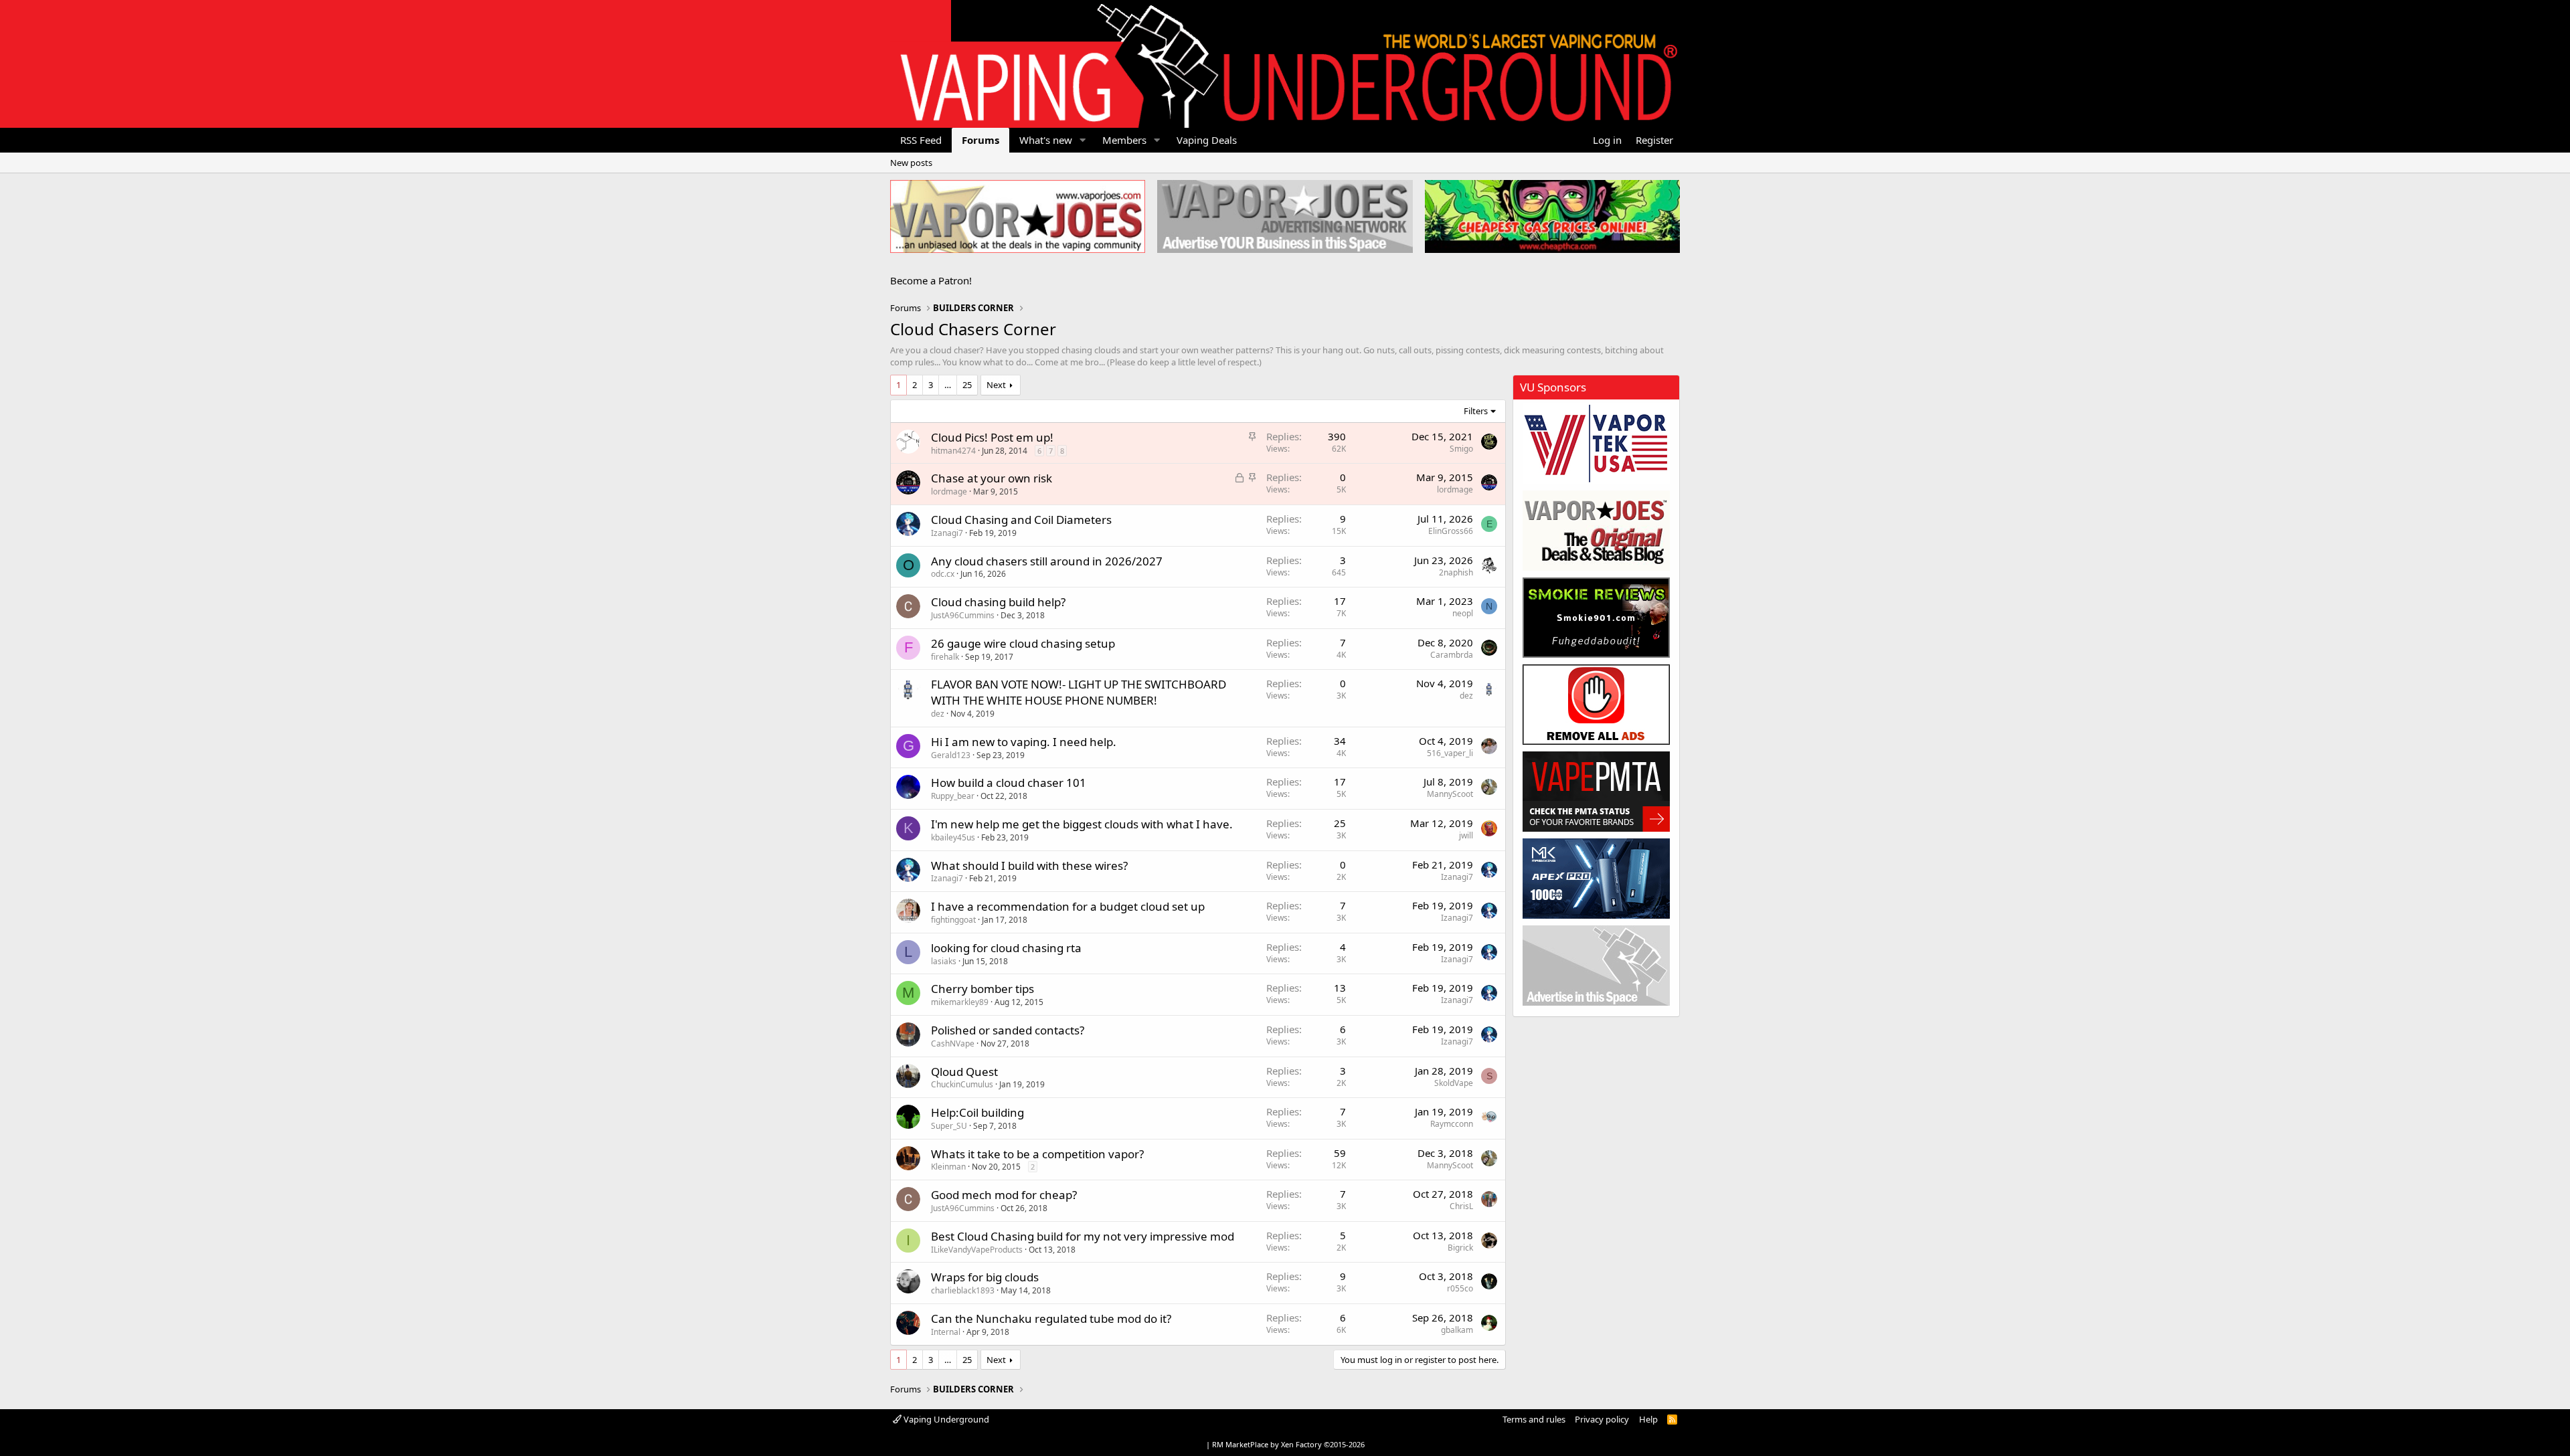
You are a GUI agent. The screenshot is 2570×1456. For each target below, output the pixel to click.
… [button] (948, 385)
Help (1648, 1419)
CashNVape (953, 1043)
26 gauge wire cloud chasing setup (1023, 643)
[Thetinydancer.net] (1596, 879)
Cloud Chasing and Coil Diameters (1021, 520)
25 (967, 385)
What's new (1046, 140)
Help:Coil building (977, 1112)
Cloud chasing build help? (998, 602)
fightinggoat (953, 920)
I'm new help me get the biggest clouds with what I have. (1082, 824)
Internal (946, 1332)
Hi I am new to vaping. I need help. (1024, 742)
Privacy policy (1602, 1419)
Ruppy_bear (953, 796)
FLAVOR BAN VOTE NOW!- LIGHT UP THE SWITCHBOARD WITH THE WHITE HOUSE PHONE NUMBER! (1079, 692)
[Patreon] (1596, 705)
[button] (1083, 140)
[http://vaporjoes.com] (1018, 216)
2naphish (1456, 572)
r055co (1460, 1288)
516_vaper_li (1450, 753)
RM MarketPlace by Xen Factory (1288, 1444)
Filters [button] (1476, 411)
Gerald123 (951, 755)
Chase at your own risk (992, 478)
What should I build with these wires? (1029, 866)
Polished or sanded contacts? (1008, 1030)
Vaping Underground (945, 1419)
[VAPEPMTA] (1596, 792)
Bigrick (1460, 1248)
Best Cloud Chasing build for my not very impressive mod (1083, 1236)
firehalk (945, 657)
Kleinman (948, 1167)
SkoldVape (1454, 1083)
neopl (1463, 613)
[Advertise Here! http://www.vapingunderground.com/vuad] (1285, 216)
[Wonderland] (1596, 444)
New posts (911, 163)
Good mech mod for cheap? (1004, 1195)
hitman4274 (953, 451)
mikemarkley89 (960, 1002)
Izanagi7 (947, 533)
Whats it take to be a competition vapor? (1037, 1154)
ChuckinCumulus (962, 1084)
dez (938, 714)
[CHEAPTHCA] (1552, 216)
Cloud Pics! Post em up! (992, 437)
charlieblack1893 (963, 1290)
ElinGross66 (1451, 531)
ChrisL (1461, 1206)
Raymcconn (1452, 1124)
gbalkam (1457, 1330)
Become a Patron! (931, 280)
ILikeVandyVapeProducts (977, 1250)
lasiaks (944, 961)
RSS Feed (921, 140)
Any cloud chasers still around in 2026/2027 (1047, 561)
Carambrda (1452, 655)
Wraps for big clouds (985, 1277)
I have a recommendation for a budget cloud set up (1068, 906)
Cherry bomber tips (982, 989)
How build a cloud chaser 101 (1009, 783)
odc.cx (943, 574)
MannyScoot (1450, 794)
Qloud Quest (964, 1072)
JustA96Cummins (963, 615)
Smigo (1461, 449)
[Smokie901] (1596, 618)
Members (1124, 140)
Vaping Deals (1207, 140)
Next (996, 385)
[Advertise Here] (1596, 966)
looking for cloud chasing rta (1006, 948)
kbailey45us (953, 837)
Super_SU (949, 1126)
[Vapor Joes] (1596, 531)
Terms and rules (1534, 1419)
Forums (980, 140)
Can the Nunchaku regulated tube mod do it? (1051, 1318)
